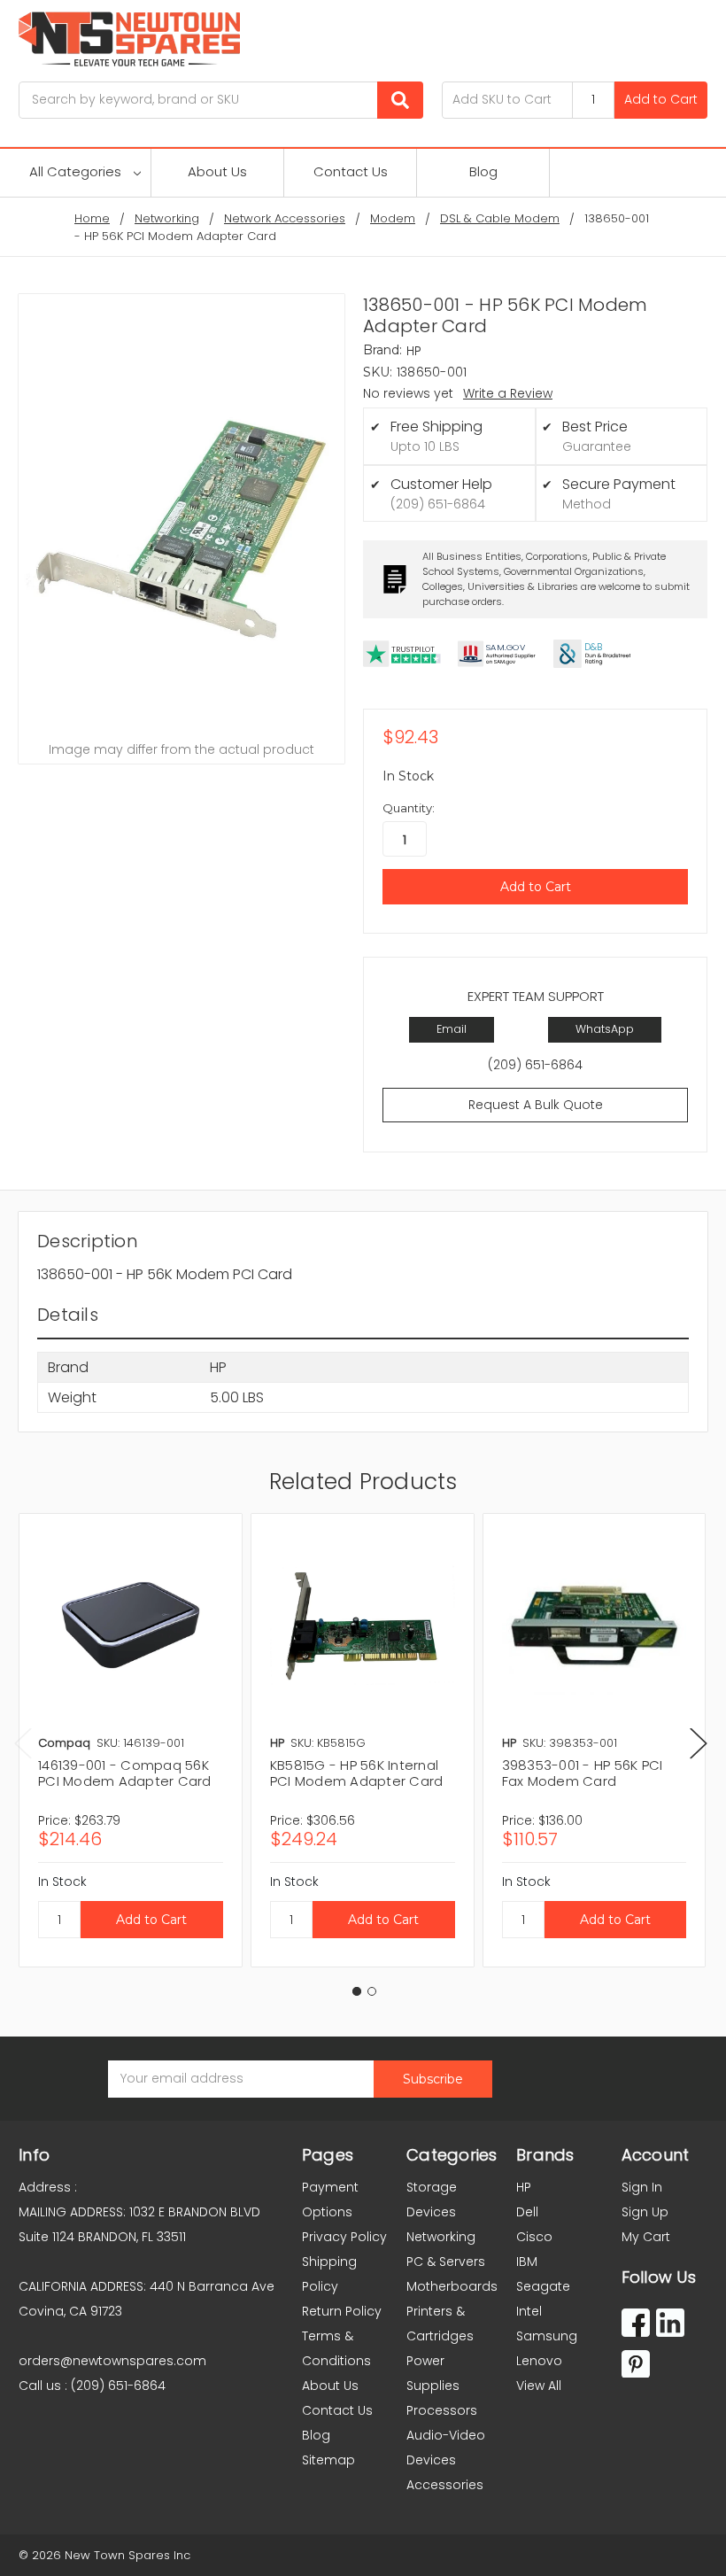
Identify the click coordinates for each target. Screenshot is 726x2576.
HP (524, 2187)
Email (452, 1029)
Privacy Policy (344, 2237)
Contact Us (351, 171)
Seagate (543, 2286)
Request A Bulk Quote (536, 1105)
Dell (527, 2212)
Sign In (642, 2187)
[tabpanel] (130, 1740)
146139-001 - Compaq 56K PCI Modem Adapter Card (125, 1773)
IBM (527, 2262)
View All (539, 2386)
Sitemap (328, 2460)
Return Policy (342, 2311)
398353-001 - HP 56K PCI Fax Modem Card (583, 1773)
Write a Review (508, 393)
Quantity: (409, 808)
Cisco (534, 2237)
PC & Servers (446, 2262)
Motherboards (452, 2286)
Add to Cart (661, 99)
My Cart (646, 2237)
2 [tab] (372, 1991)
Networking (441, 2237)
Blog (483, 171)
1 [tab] (357, 1991)
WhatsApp (605, 1029)
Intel (529, 2311)
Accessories (445, 2485)
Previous (23, 1744)
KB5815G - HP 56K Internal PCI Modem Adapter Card (357, 1773)
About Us (217, 171)
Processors (442, 2410)
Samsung (547, 2336)
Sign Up (645, 2212)
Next (699, 1744)
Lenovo (539, 2361)
